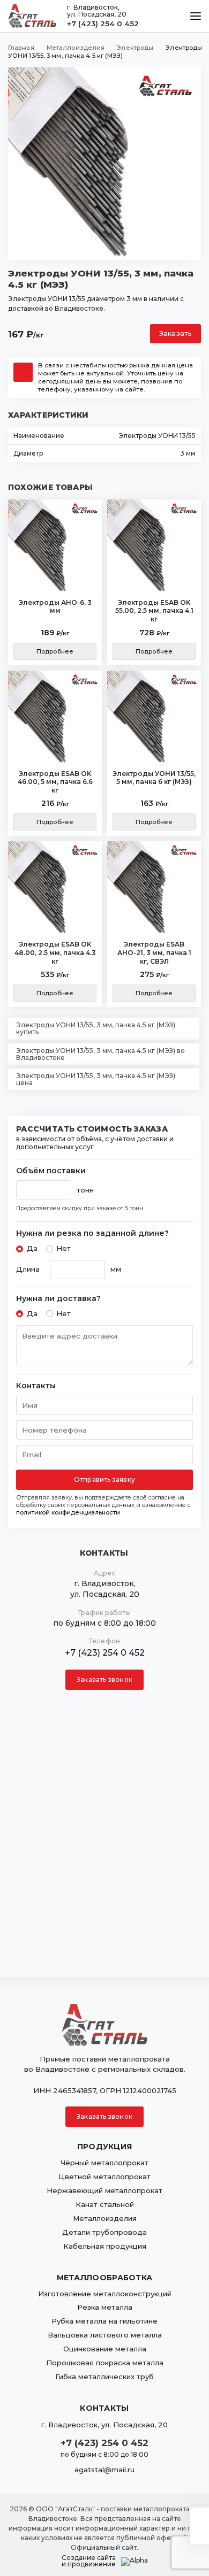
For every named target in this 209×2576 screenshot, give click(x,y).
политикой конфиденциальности (68, 1512)
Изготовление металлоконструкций (105, 2294)
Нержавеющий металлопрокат (104, 2190)
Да (32, 1248)
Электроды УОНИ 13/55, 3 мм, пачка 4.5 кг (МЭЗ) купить (96, 1028)
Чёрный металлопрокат (104, 2163)
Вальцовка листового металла (105, 2335)
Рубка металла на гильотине (104, 2321)
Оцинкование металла (105, 2349)
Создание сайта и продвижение (89, 2561)
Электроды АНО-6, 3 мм (55, 607)
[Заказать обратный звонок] (200, 2535)
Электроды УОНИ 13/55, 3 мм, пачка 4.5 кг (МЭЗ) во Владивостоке (100, 1054)
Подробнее (55, 651)
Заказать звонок (104, 1679)
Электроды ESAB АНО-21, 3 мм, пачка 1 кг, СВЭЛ (154, 952)
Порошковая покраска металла (105, 2363)
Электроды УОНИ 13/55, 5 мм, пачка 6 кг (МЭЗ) (154, 778)
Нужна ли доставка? (58, 1299)
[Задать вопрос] (200, 2517)
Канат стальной (105, 2204)
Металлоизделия (105, 2218)
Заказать (176, 333)
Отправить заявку (104, 1479)
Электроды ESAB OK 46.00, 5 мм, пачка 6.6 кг (55, 782)
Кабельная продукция (105, 2246)
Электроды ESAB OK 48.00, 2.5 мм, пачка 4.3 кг (55, 952)
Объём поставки (51, 1171)
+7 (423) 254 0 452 (103, 24)
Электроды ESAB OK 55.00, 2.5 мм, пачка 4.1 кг (154, 611)
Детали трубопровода (104, 2232)
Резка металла (105, 2307)
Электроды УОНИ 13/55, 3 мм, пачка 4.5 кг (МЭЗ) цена (96, 1079)
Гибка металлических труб (104, 2377)
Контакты (36, 1386)
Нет (64, 1248)
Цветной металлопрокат (104, 2177)
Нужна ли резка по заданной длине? (92, 1233)
